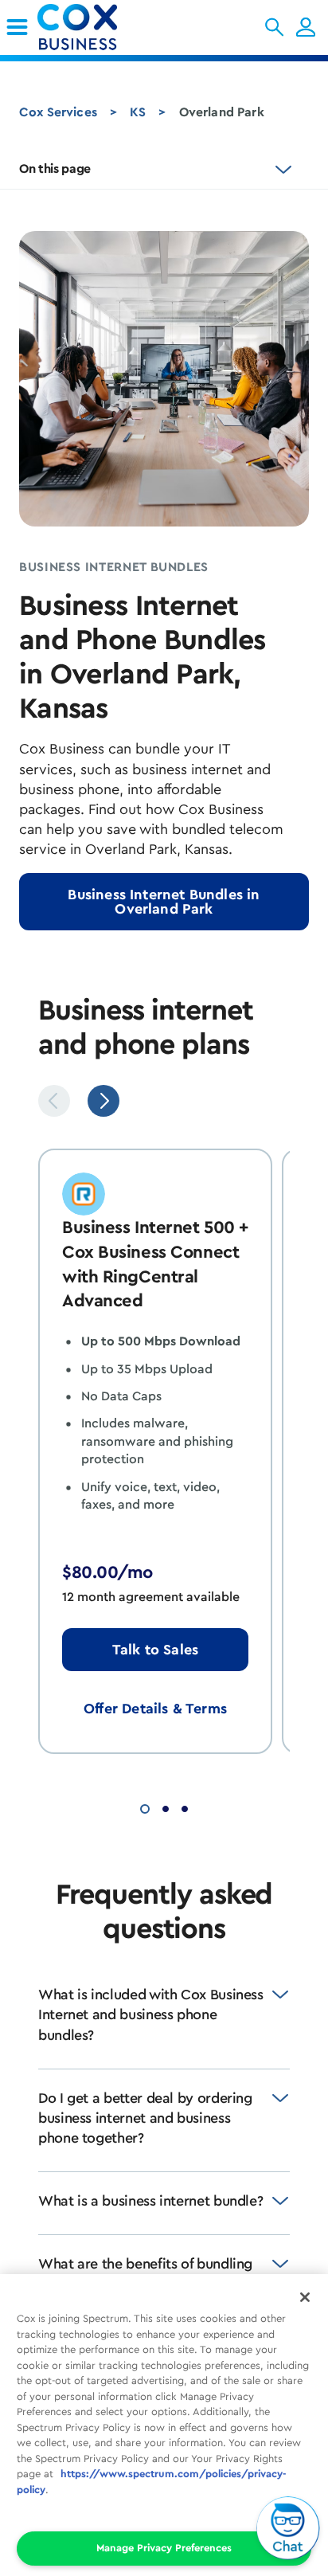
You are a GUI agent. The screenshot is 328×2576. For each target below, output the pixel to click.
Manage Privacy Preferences (164, 2548)
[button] (274, 27)
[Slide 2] (166, 1807)
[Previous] (54, 1101)
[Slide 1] (145, 1807)
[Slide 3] (185, 1807)
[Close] (305, 2297)
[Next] (103, 1101)
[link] (17, 27)
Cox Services (58, 112)
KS (138, 112)
